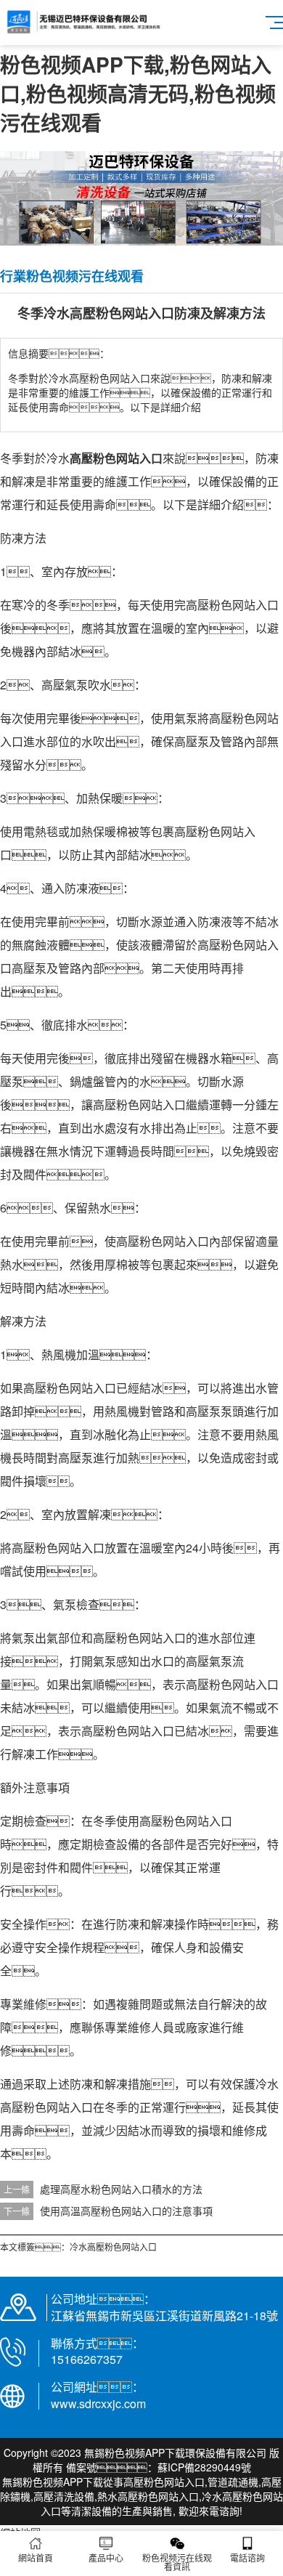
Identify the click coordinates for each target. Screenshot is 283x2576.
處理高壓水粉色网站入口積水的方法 (121, 2189)
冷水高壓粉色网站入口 (113, 2247)
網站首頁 (36, 2557)
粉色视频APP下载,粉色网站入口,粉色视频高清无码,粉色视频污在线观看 (138, 93)
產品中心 (106, 2557)
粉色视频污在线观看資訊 (177, 2562)
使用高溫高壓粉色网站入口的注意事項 (126, 2211)
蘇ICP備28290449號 (204, 2467)
